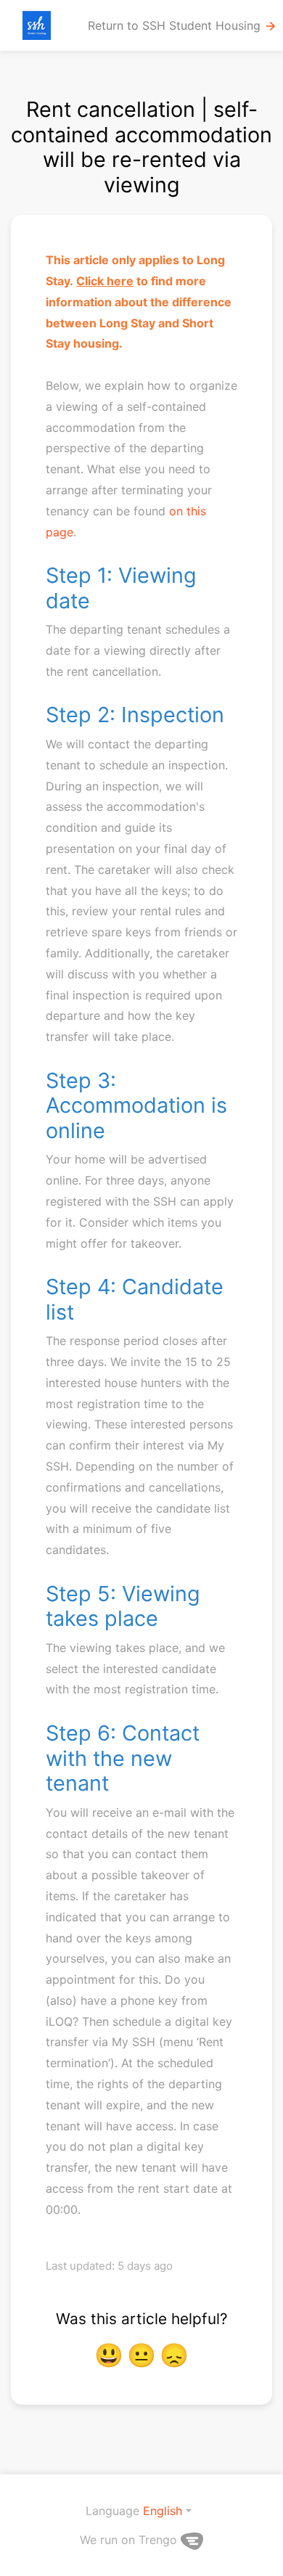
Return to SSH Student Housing (182, 26)
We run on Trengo (130, 2540)
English (163, 2511)
